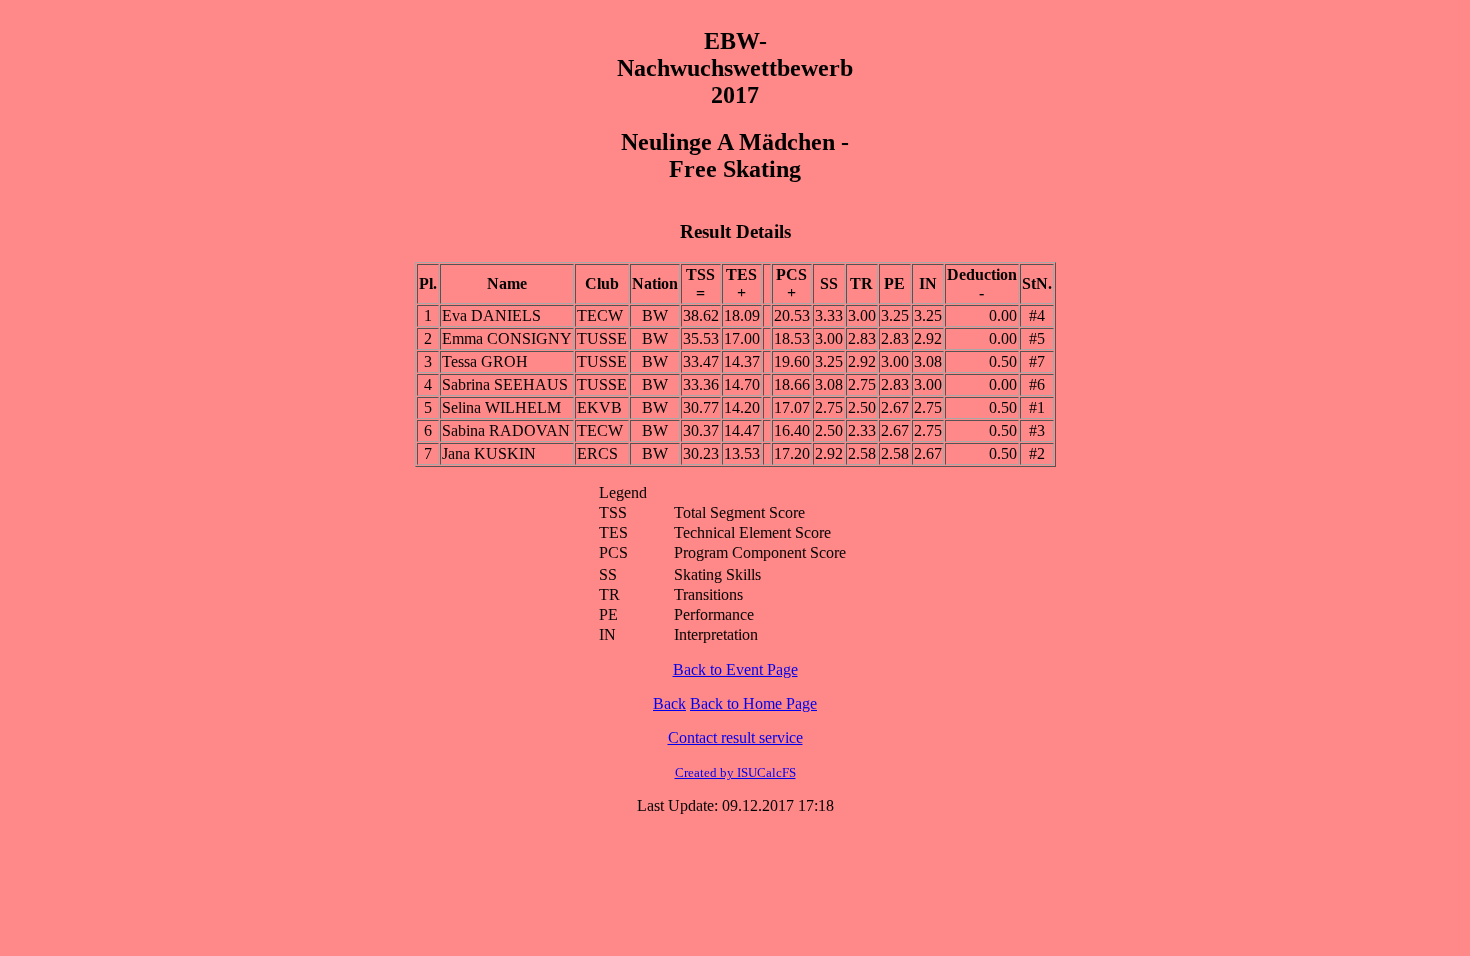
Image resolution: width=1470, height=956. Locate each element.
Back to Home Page (753, 703)
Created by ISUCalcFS (735, 772)
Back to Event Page (735, 669)
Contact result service (735, 737)
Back (669, 703)
